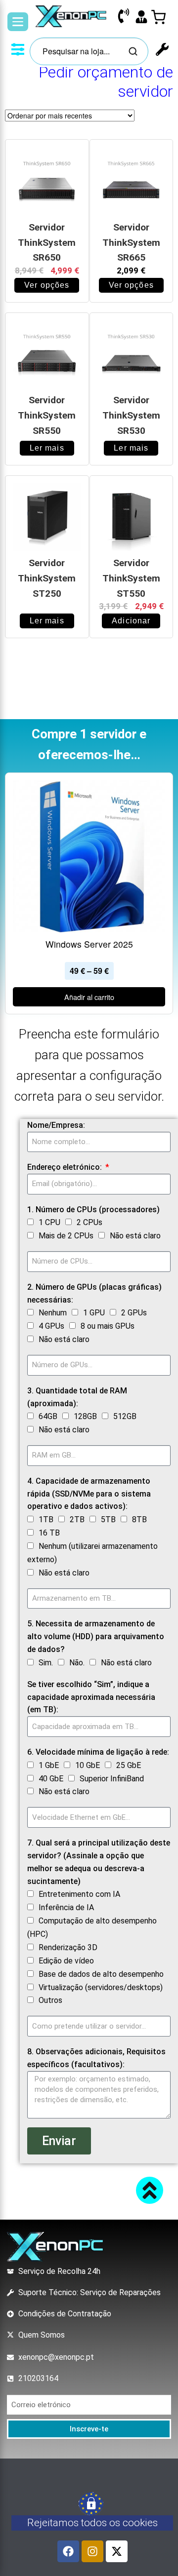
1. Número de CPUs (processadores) (93, 1210)
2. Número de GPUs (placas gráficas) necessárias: (94, 1293)
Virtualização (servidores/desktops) (101, 1987)
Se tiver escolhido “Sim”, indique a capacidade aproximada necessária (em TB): (91, 1697)
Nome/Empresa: (56, 1125)
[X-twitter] (117, 2551)
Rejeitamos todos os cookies (92, 2523)
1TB (46, 1519)
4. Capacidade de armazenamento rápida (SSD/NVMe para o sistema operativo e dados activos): (89, 1494)
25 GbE (129, 1765)
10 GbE (88, 1765)
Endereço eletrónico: (66, 1167)
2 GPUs (134, 1313)
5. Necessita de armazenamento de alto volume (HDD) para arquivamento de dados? (96, 1636)
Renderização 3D (68, 1947)
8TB (139, 1519)
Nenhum (53, 1313)
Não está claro (135, 1236)
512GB (125, 1416)
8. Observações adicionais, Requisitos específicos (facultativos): (96, 2058)
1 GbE (49, 1765)
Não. (77, 1663)
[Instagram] (92, 2551)
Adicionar (131, 621)
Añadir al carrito (89, 997)
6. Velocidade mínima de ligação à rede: (98, 1752)
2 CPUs (89, 1222)
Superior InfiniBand (112, 1779)
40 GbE (51, 1779)
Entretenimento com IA (79, 1894)
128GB (85, 1416)
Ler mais (47, 448)
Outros (50, 2000)
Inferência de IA (66, 1907)
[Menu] (18, 22)
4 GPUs (51, 1326)
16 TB (49, 1533)
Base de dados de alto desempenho (101, 1974)
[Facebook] (68, 2551)
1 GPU (94, 1313)
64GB (48, 1416)
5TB (108, 1519)
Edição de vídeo (66, 1961)
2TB (77, 1519)
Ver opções (47, 285)
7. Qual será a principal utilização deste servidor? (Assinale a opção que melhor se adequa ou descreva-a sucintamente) (99, 1862)
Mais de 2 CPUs (66, 1236)
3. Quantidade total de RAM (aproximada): (77, 1397)
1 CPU (49, 1222)
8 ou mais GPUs (108, 1326)
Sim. (46, 1663)
